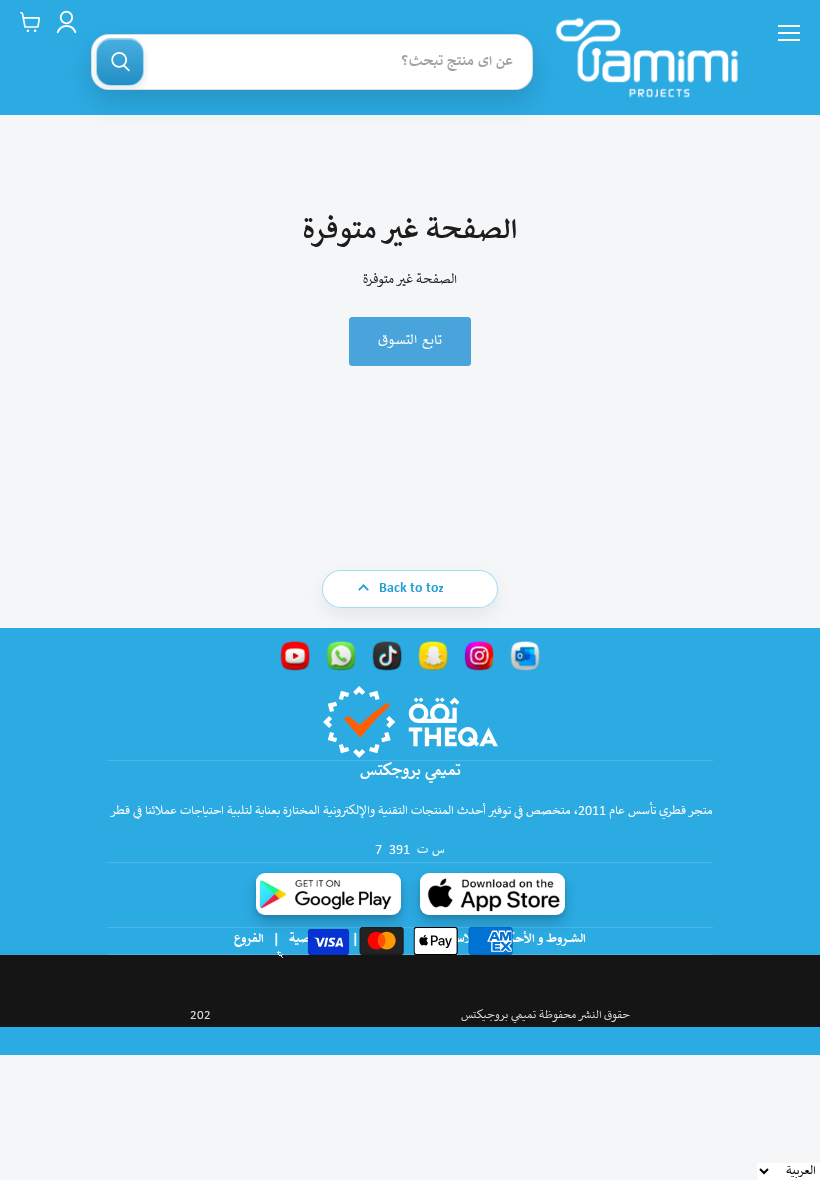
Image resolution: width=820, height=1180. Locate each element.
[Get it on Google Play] (328, 894)
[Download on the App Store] (492, 894)
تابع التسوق (409, 341)
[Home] (647, 57)
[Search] (120, 62)
